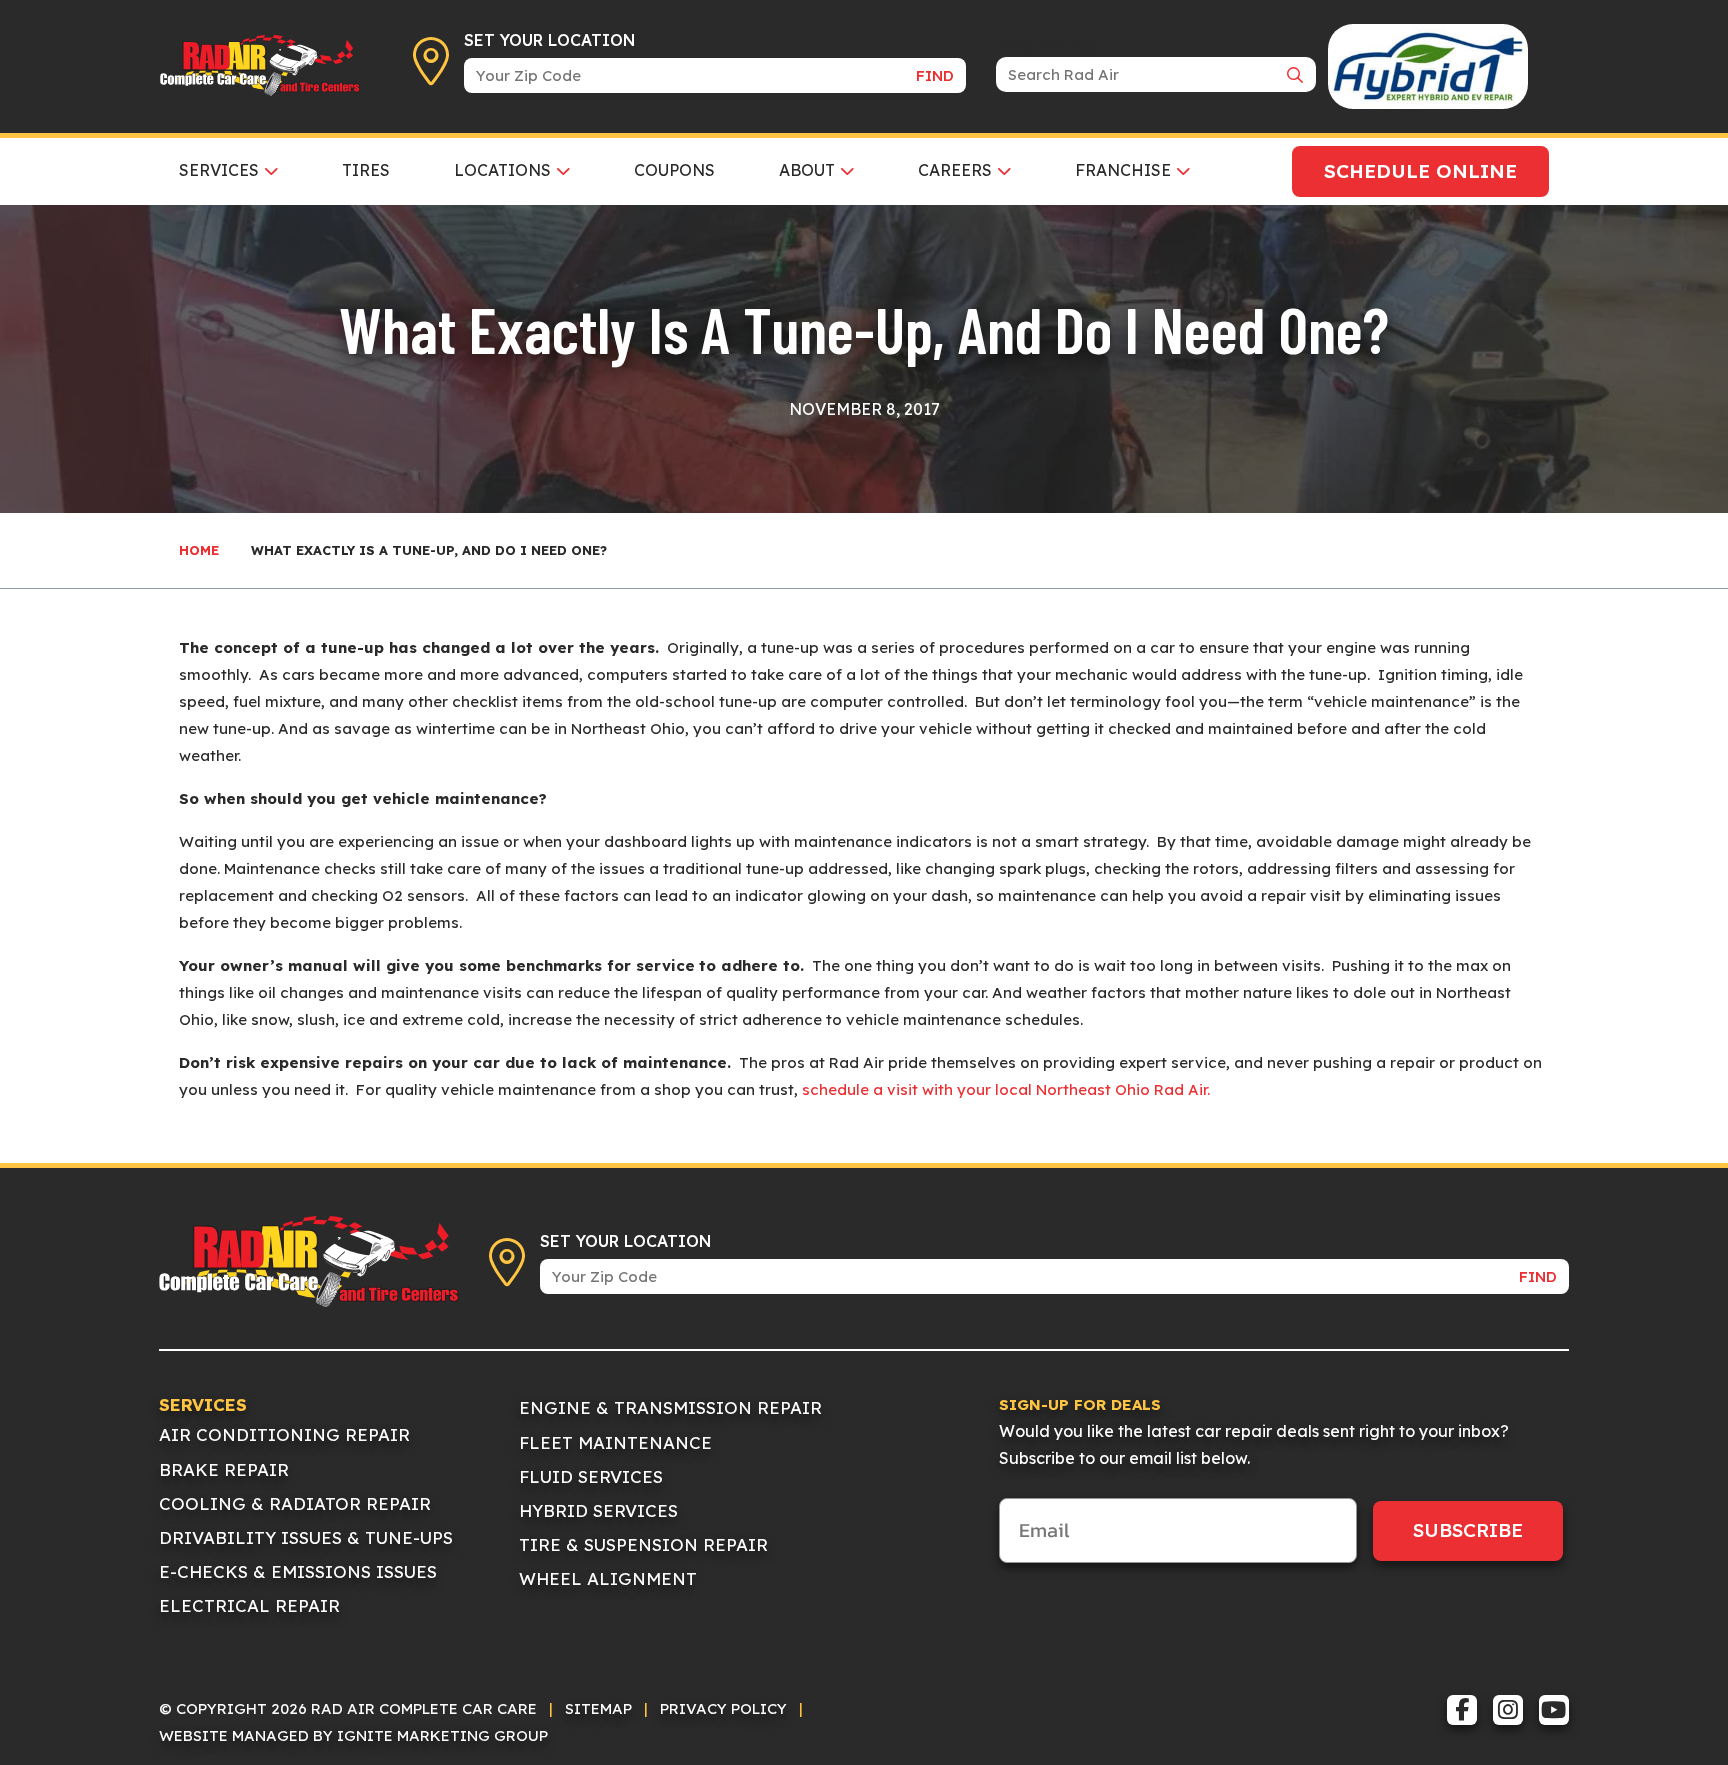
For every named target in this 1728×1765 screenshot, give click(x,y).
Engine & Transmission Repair (670, 1407)
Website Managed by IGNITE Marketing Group (353, 1735)
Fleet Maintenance (615, 1442)
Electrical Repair (249, 1605)
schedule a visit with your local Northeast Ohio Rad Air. (1006, 1089)
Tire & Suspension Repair (643, 1544)
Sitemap (598, 1708)
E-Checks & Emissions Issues (298, 1571)
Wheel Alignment (608, 1578)
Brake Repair (224, 1469)
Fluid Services (591, 1476)
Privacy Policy (723, 1708)
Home (199, 550)
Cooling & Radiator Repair (295, 1503)
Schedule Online (1420, 171)
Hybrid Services (598, 1510)
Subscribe (1468, 1530)
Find (935, 75)
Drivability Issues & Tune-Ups (306, 1537)
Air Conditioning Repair (284, 1434)
